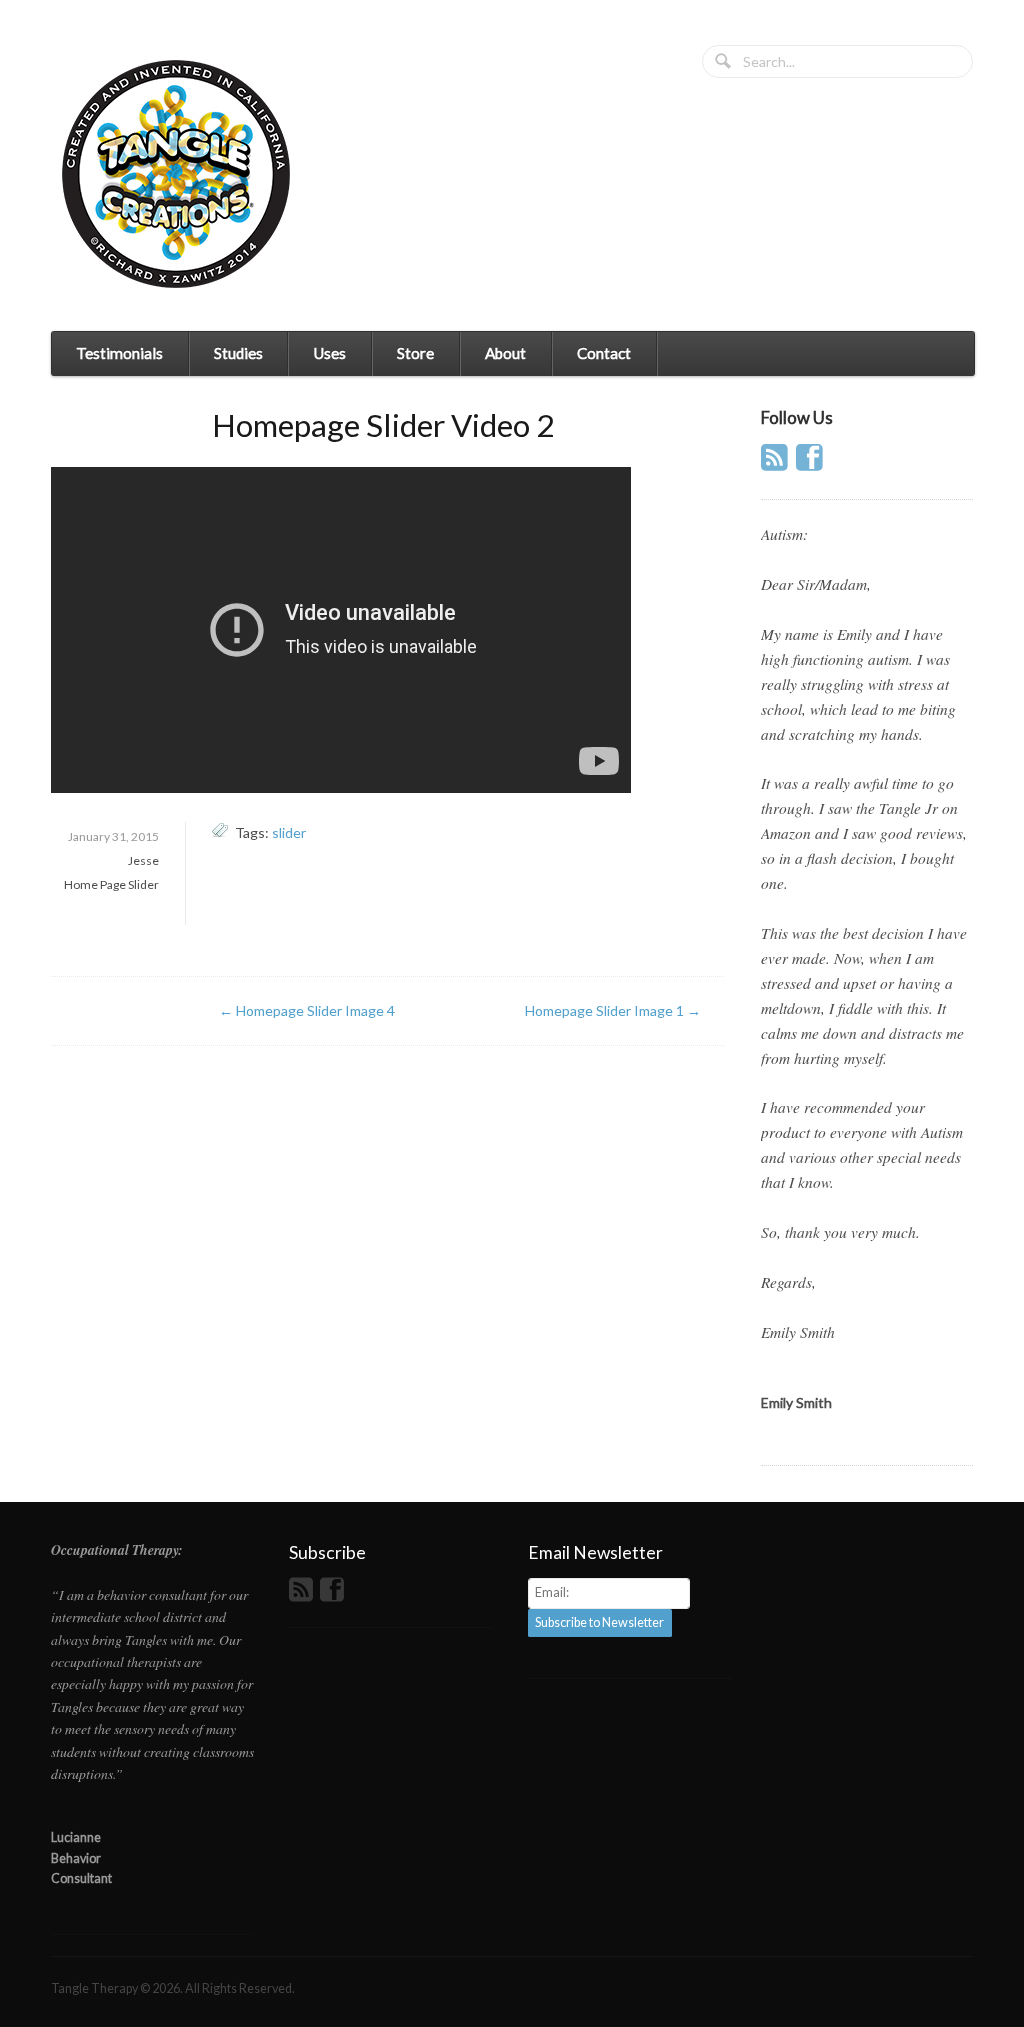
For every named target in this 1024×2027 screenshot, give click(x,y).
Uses (329, 353)
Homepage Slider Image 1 (613, 1010)
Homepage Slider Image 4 (307, 1010)
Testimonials (119, 353)
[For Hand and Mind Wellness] (176, 174)
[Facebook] (812, 463)
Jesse (143, 860)
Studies (238, 353)
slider (289, 832)
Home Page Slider (111, 884)
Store (415, 353)
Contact (604, 353)
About (505, 353)
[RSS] (777, 463)
